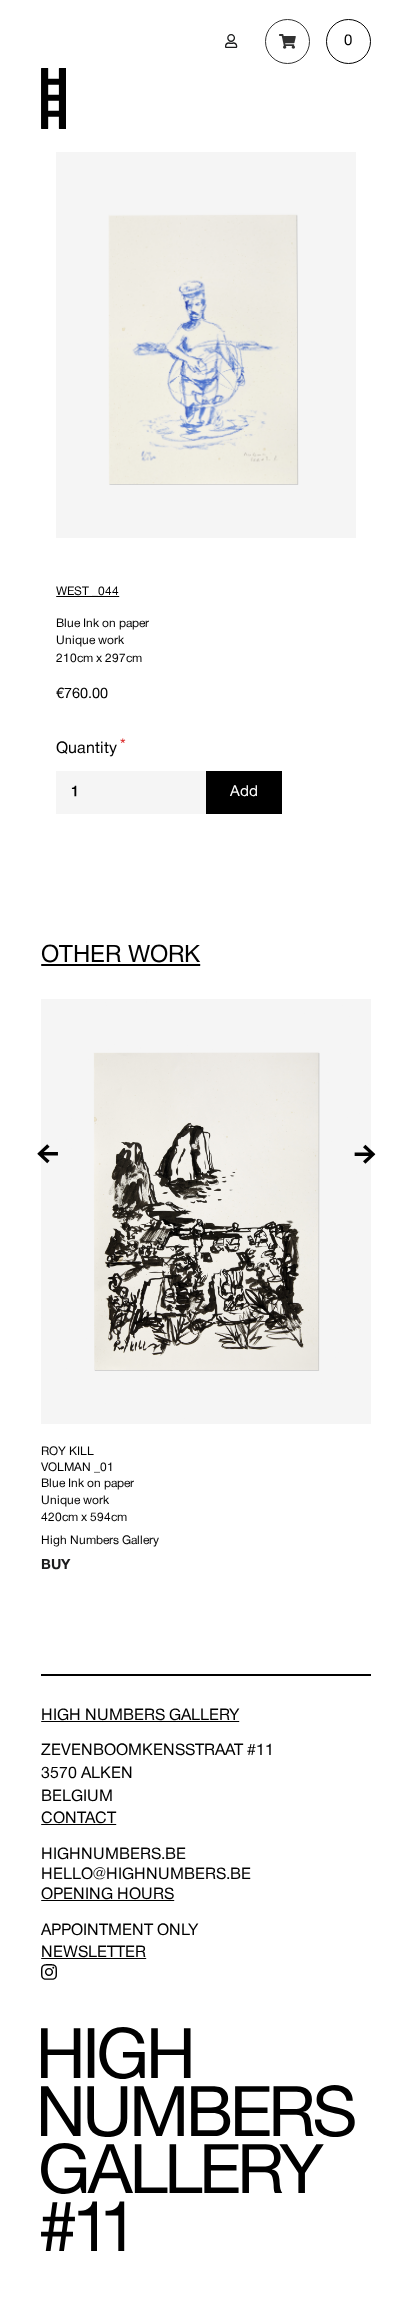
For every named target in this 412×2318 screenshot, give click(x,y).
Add (244, 792)
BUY (55, 1565)
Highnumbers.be (113, 1855)
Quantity (86, 749)
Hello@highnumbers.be (146, 1875)
